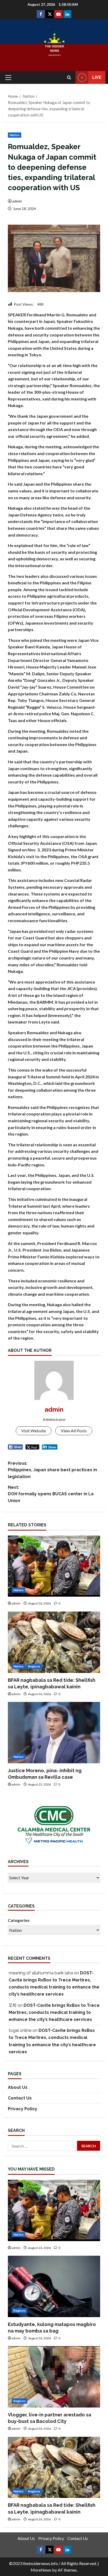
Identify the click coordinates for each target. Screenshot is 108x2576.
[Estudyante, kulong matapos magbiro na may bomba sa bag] (54, 2286)
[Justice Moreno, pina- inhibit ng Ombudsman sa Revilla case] (54, 1733)
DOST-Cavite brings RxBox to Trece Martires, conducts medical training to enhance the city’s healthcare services (54, 2012)
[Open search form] (69, 77)
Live (97, 77)
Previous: (52, 1470)
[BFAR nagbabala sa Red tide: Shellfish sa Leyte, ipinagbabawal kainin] (54, 1642)
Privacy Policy (23, 2109)
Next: (51, 1494)
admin (17, 201)
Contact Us (20, 2098)
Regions (34, 1666)
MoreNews (41, 2570)
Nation (15, 135)
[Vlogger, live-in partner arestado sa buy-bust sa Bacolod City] (54, 2377)
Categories (19, 1920)
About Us (18, 2087)
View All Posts (74, 1431)
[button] (8, 78)
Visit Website (34, 1431)
